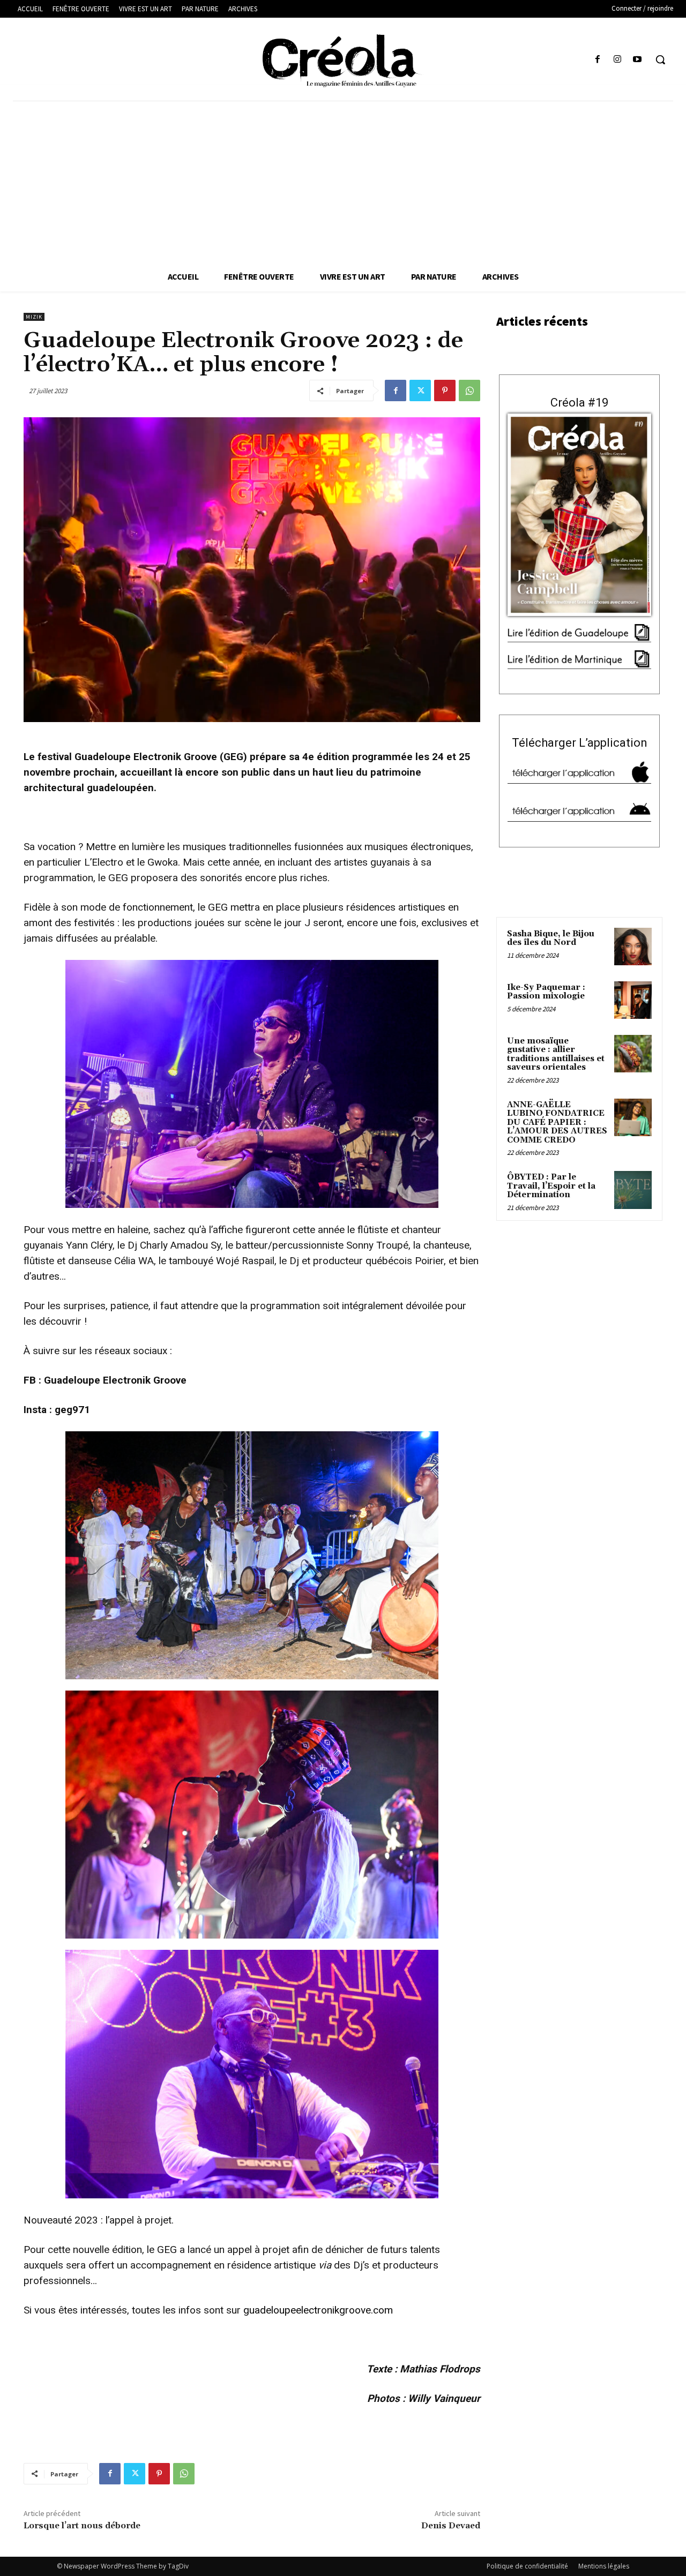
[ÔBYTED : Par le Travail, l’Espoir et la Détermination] (633, 1190)
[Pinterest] (445, 390)
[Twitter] (420, 390)
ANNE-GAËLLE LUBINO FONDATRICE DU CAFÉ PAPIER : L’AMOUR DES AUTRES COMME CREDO (557, 1122)
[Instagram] (618, 60)
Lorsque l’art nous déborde (82, 2526)
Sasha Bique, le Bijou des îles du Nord (551, 938)
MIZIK (34, 317)
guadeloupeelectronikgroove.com (318, 2310)
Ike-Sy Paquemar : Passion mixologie (546, 992)
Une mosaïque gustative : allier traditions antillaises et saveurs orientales (556, 1054)
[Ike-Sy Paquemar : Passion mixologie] (633, 1000)
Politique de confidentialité (527, 2566)
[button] (660, 59)
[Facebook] (597, 60)
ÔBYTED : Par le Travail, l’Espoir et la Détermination (551, 1186)
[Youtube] (637, 60)
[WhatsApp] (469, 390)
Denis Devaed (451, 2526)
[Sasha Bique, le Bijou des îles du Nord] (633, 947)
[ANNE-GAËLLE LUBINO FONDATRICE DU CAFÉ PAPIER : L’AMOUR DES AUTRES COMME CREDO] (633, 1117)
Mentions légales (604, 2566)
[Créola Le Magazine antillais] (343, 61)
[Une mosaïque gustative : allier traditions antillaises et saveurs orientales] (633, 1054)
